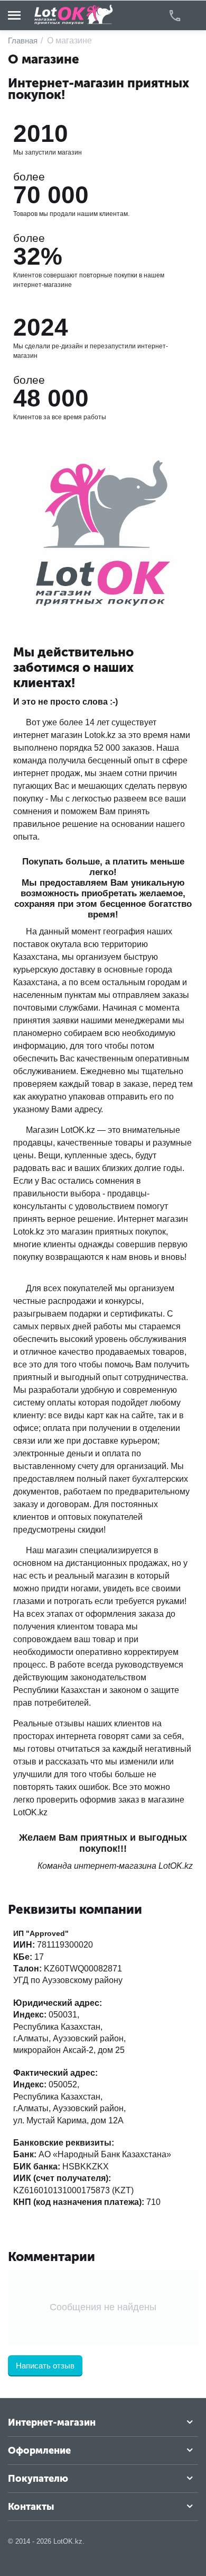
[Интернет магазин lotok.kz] (74, 15)
